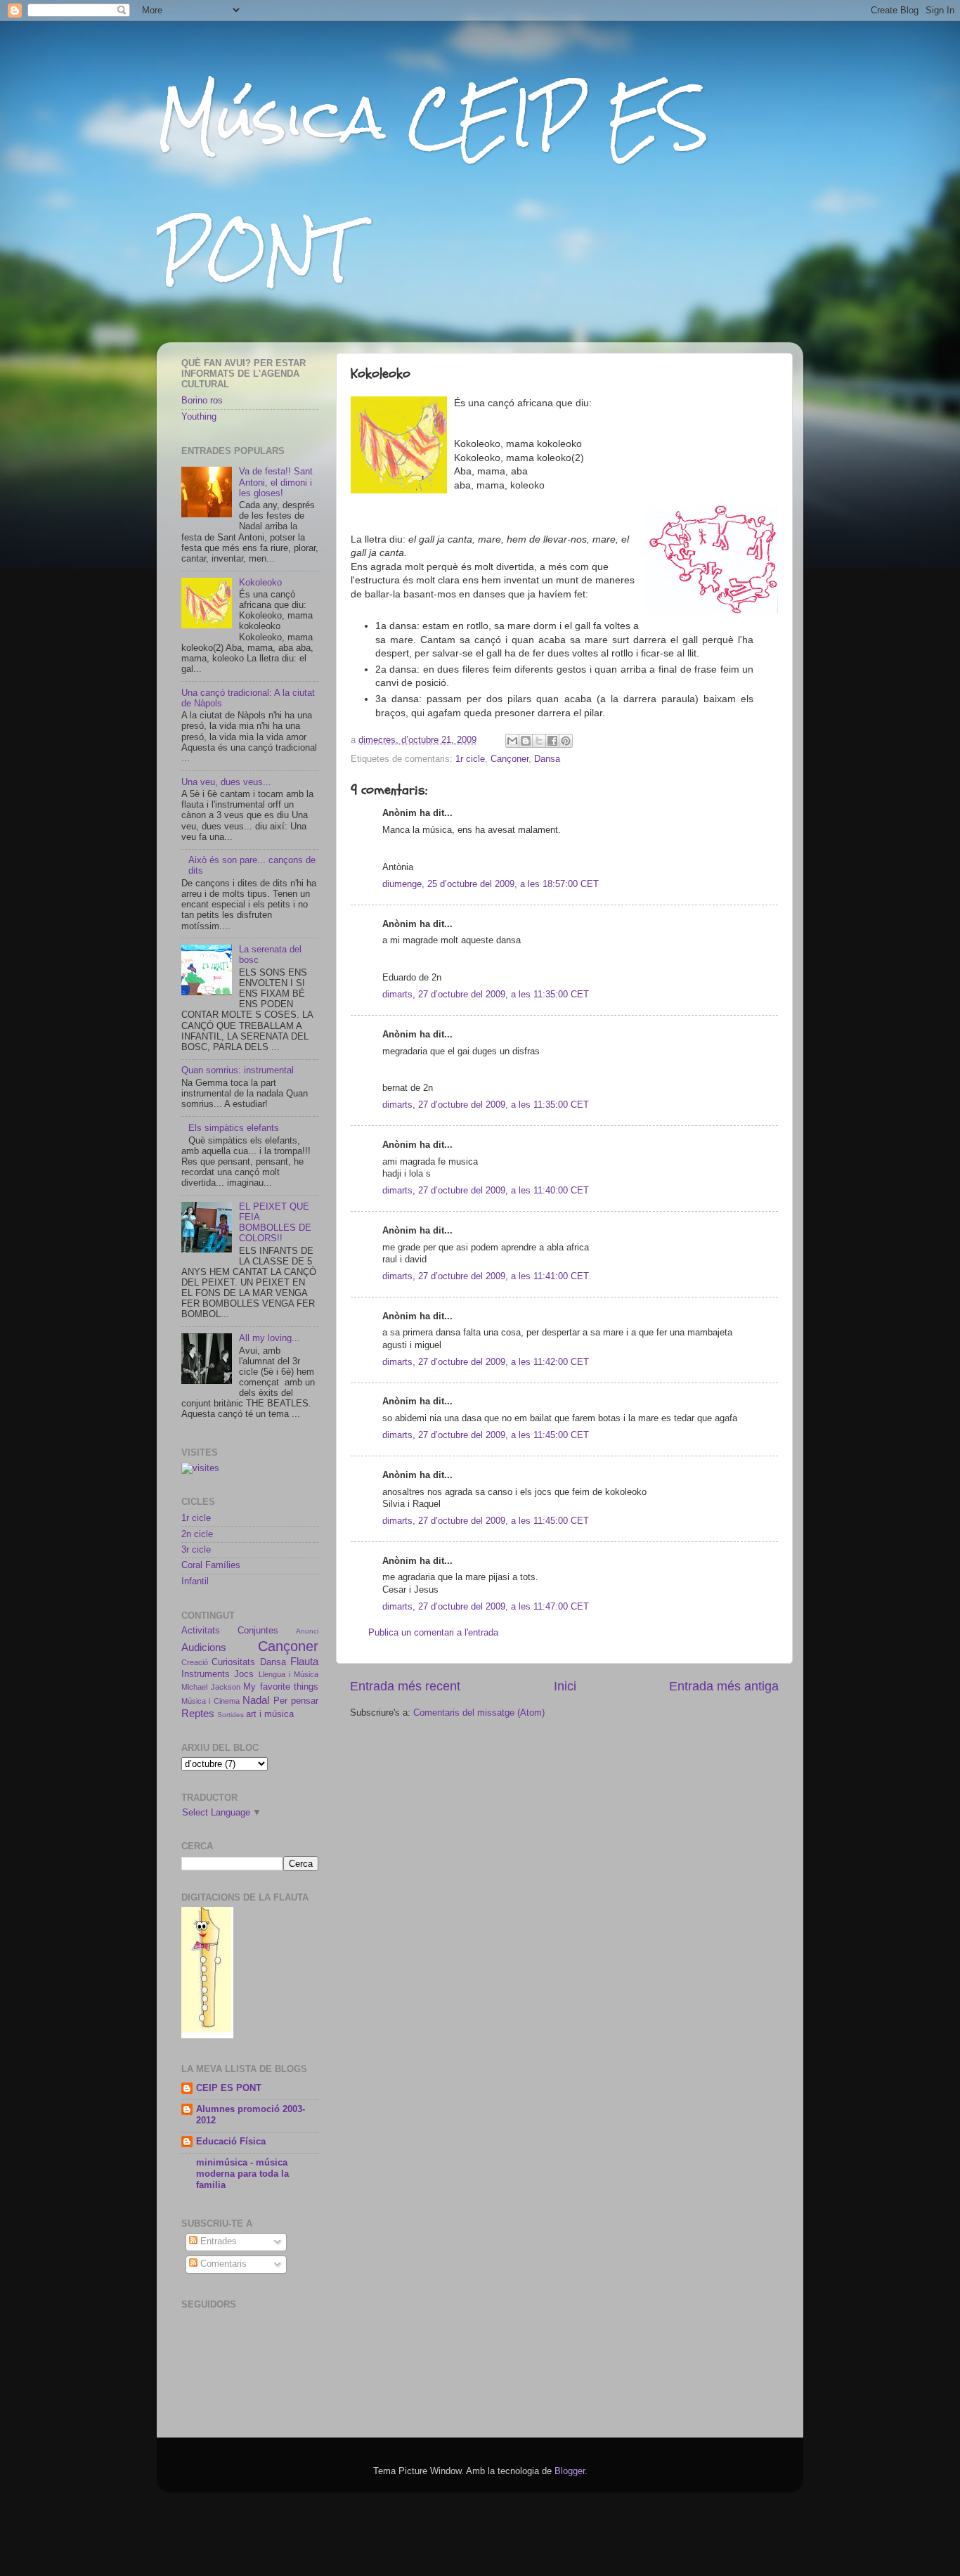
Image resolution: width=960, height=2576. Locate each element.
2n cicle (197, 1534)
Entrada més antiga (724, 1686)
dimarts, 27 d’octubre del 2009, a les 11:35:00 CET (486, 995)
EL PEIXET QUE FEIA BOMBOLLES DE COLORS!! (275, 1223)
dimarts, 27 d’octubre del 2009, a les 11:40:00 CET (486, 1191)
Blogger (570, 2471)
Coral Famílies (211, 1565)
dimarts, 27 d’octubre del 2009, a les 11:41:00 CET (486, 1276)
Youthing (199, 417)
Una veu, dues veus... (226, 782)
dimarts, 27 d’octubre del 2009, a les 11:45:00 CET (486, 1435)
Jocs (244, 1674)
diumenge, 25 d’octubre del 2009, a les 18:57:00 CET (491, 884)
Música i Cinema (210, 1701)
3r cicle (196, 1550)
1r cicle (470, 759)
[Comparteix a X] (539, 741)
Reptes (198, 1713)
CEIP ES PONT (229, 2088)
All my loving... (270, 1338)
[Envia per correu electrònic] (512, 741)
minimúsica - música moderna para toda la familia (242, 2174)
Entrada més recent (405, 1686)
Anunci (307, 1631)
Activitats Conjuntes (230, 1631)
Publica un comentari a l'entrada (433, 1633)
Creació (195, 1662)
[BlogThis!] (526, 741)
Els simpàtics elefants (234, 1128)
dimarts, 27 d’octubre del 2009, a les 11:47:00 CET (486, 1607)
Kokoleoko (260, 583)
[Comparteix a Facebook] (552, 741)
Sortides (231, 1715)
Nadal (256, 1700)
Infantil (195, 1581)
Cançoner (510, 759)
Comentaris (222, 2264)
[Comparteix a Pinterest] (566, 741)
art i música (270, 1714)
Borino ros (202, 401)
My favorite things (281, 1687)
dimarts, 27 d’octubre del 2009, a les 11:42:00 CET (486, 1362)
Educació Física (231, 2142)
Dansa (547, 759)
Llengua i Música (289, 1674)
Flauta (304, 1661)
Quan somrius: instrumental (238, 1070)
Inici (565, 1686)
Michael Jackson (211, 1687)
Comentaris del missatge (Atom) (479, 1713)
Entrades (217, 2241)
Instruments (206, 1674)
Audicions (204, 1647)
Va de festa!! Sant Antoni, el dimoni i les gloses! (276, 482)
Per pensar (296, 1701)
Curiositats (233, 1662)
